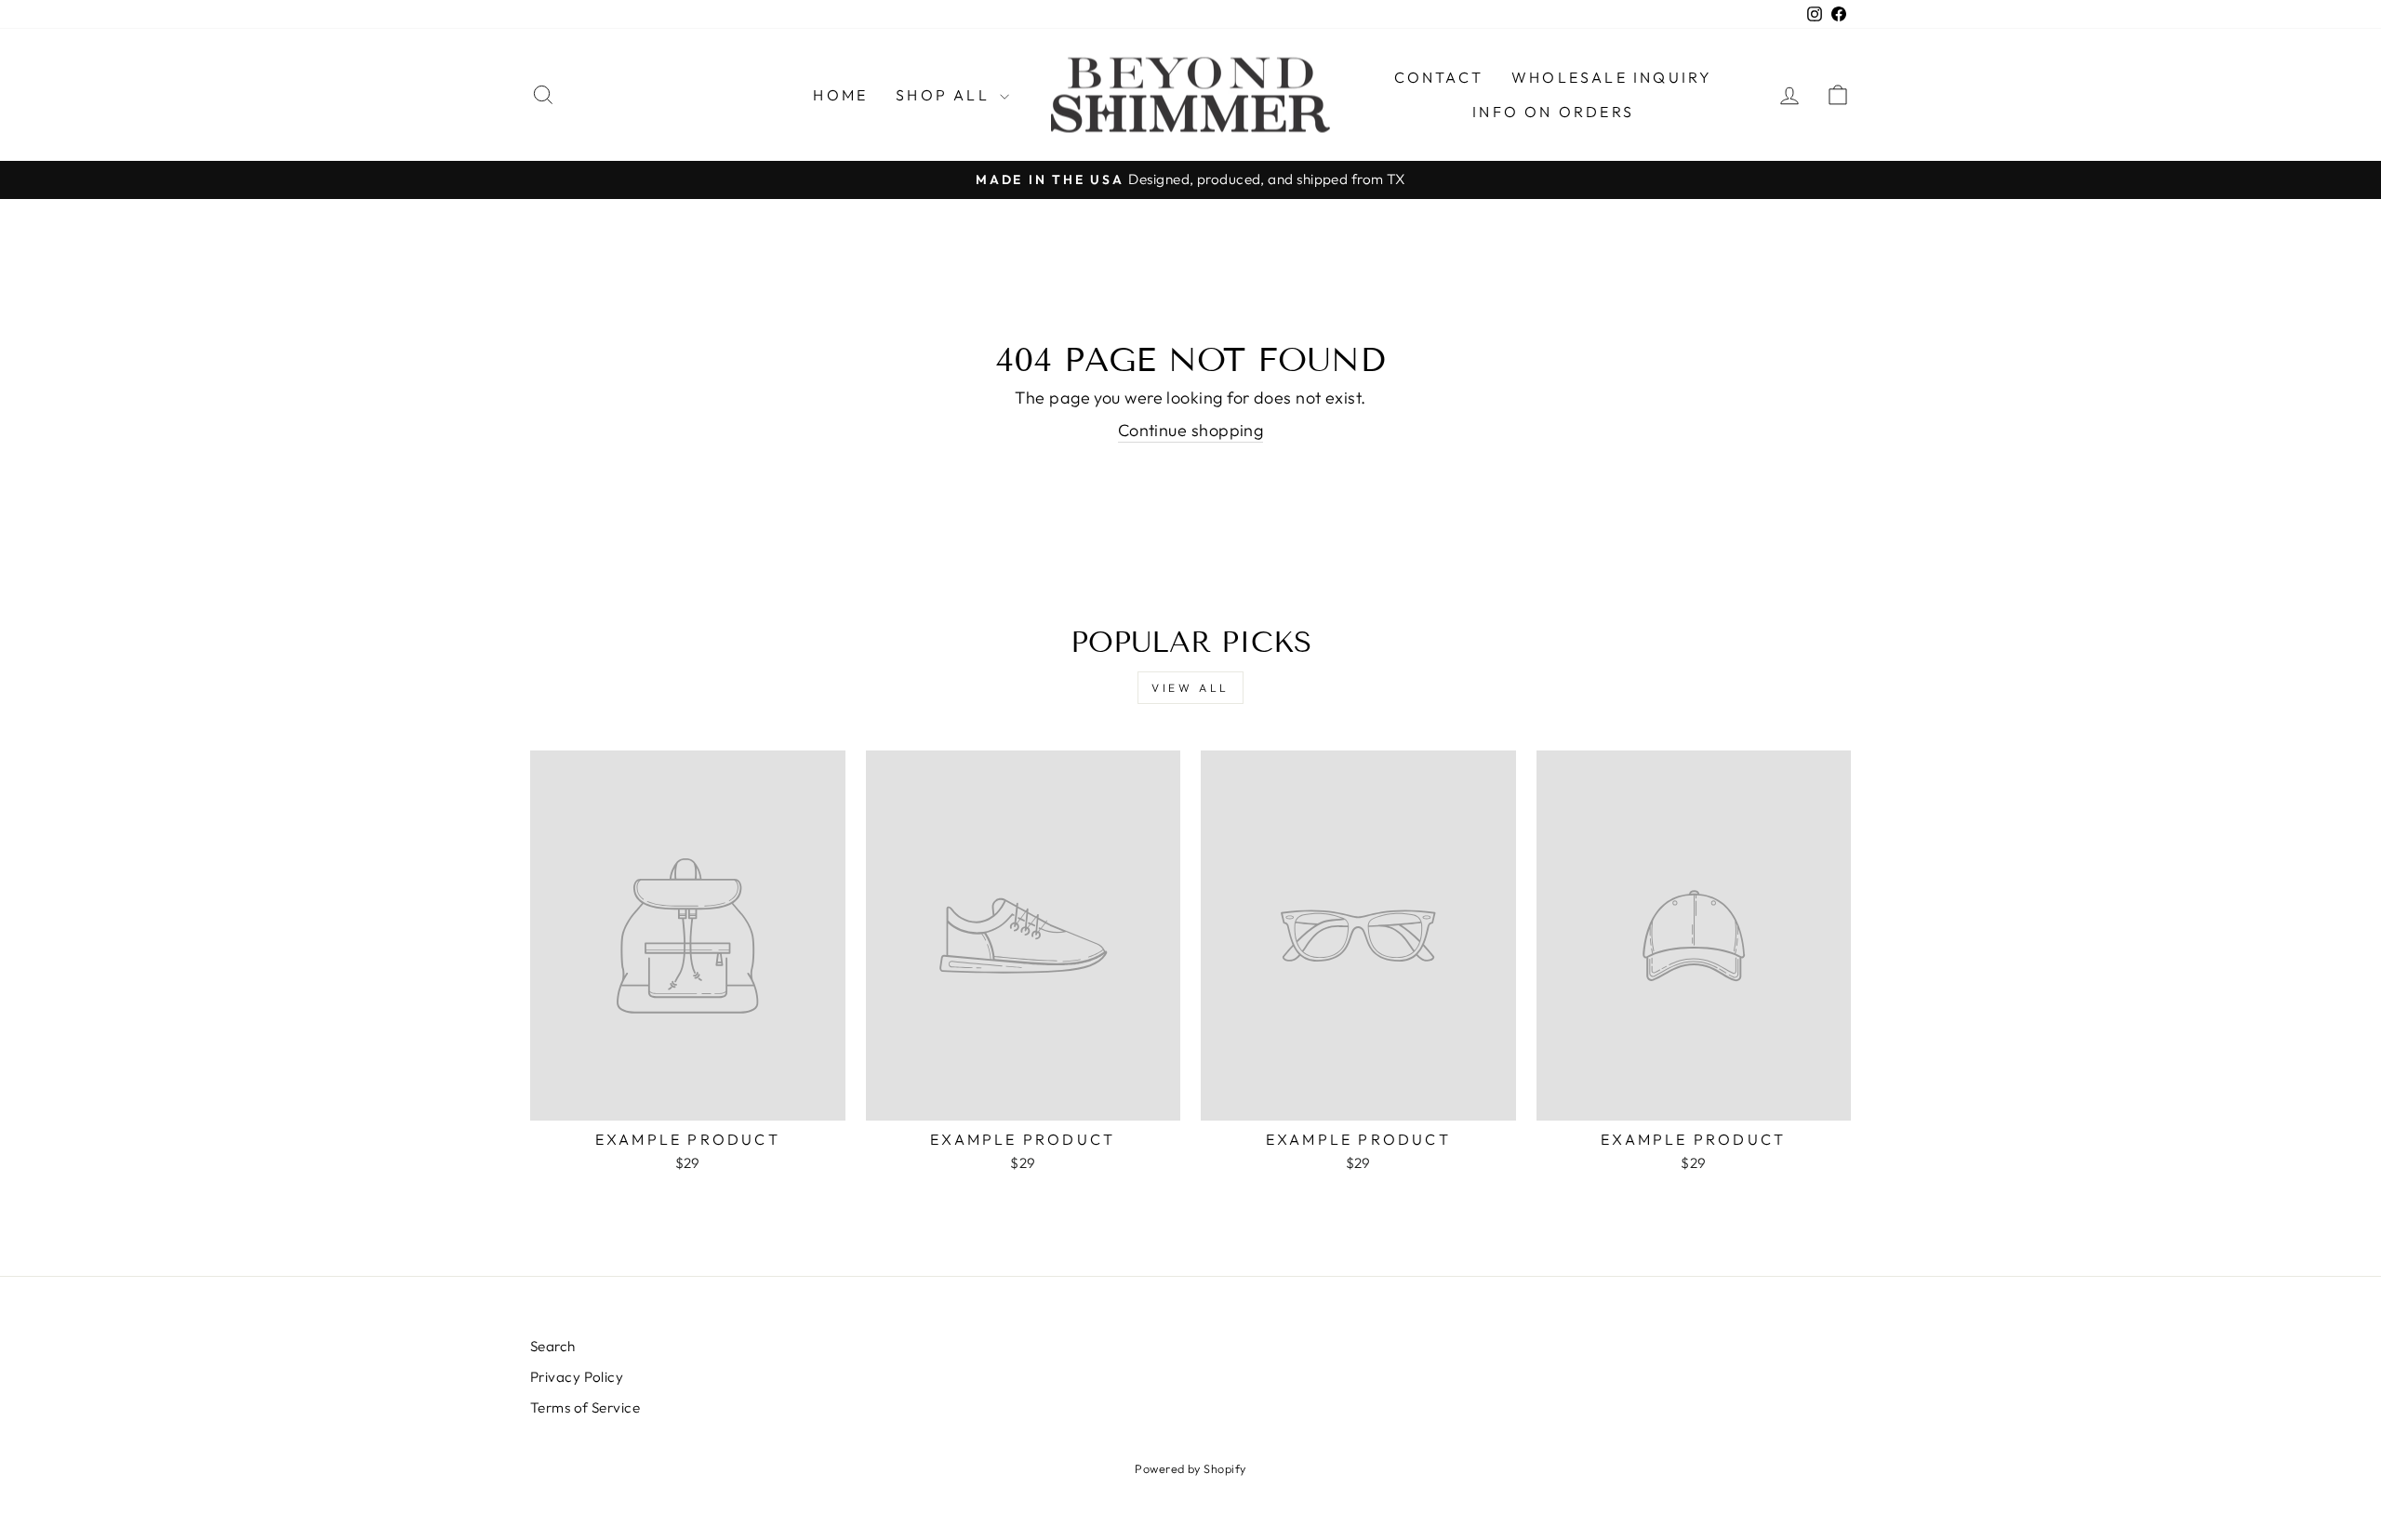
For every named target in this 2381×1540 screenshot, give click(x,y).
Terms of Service (585, 1407)
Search (553, 1346)
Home (840, 95)
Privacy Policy (577, 1377)
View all (1190, 688)
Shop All (945, 95)
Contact (1439, 77)
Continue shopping (1191, 430)
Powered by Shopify (1190, 1468)
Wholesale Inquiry (1612, 77)
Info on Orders (1553, 112)
